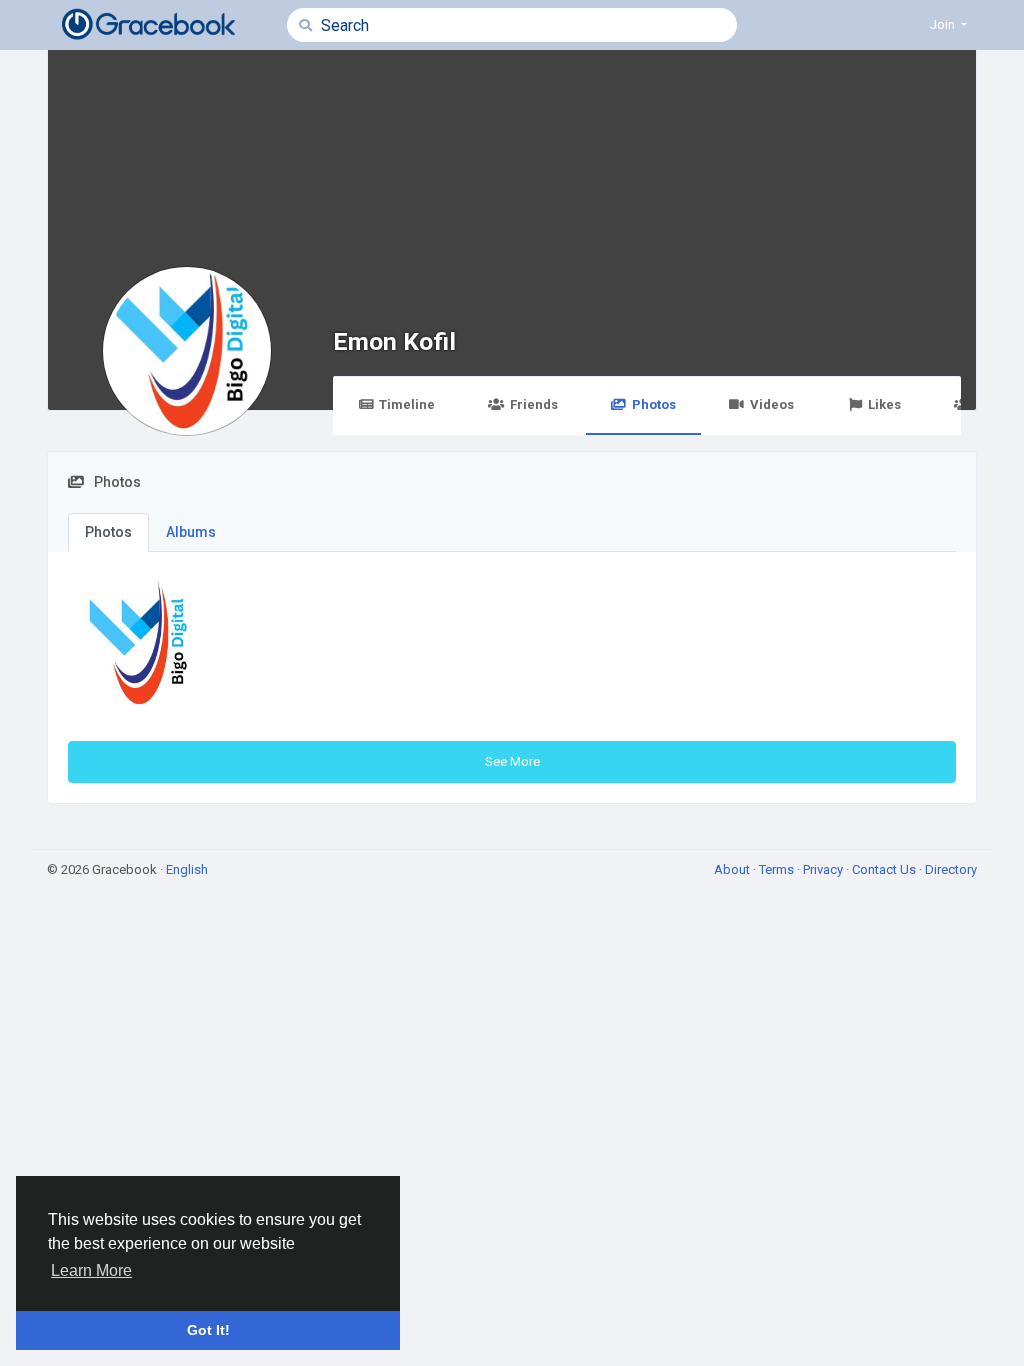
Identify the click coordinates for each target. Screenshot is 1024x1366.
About (733, 869)
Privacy (824, 869)
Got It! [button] (208, 1330)
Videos (772, 404)
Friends (534, 404)
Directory (951, 869)
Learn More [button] (91, 1270)
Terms (778, 869)
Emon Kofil (394, 341)
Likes (884, 404)
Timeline (407, 404)
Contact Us (885, 869)
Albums (191, 532)
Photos (654, 404)
